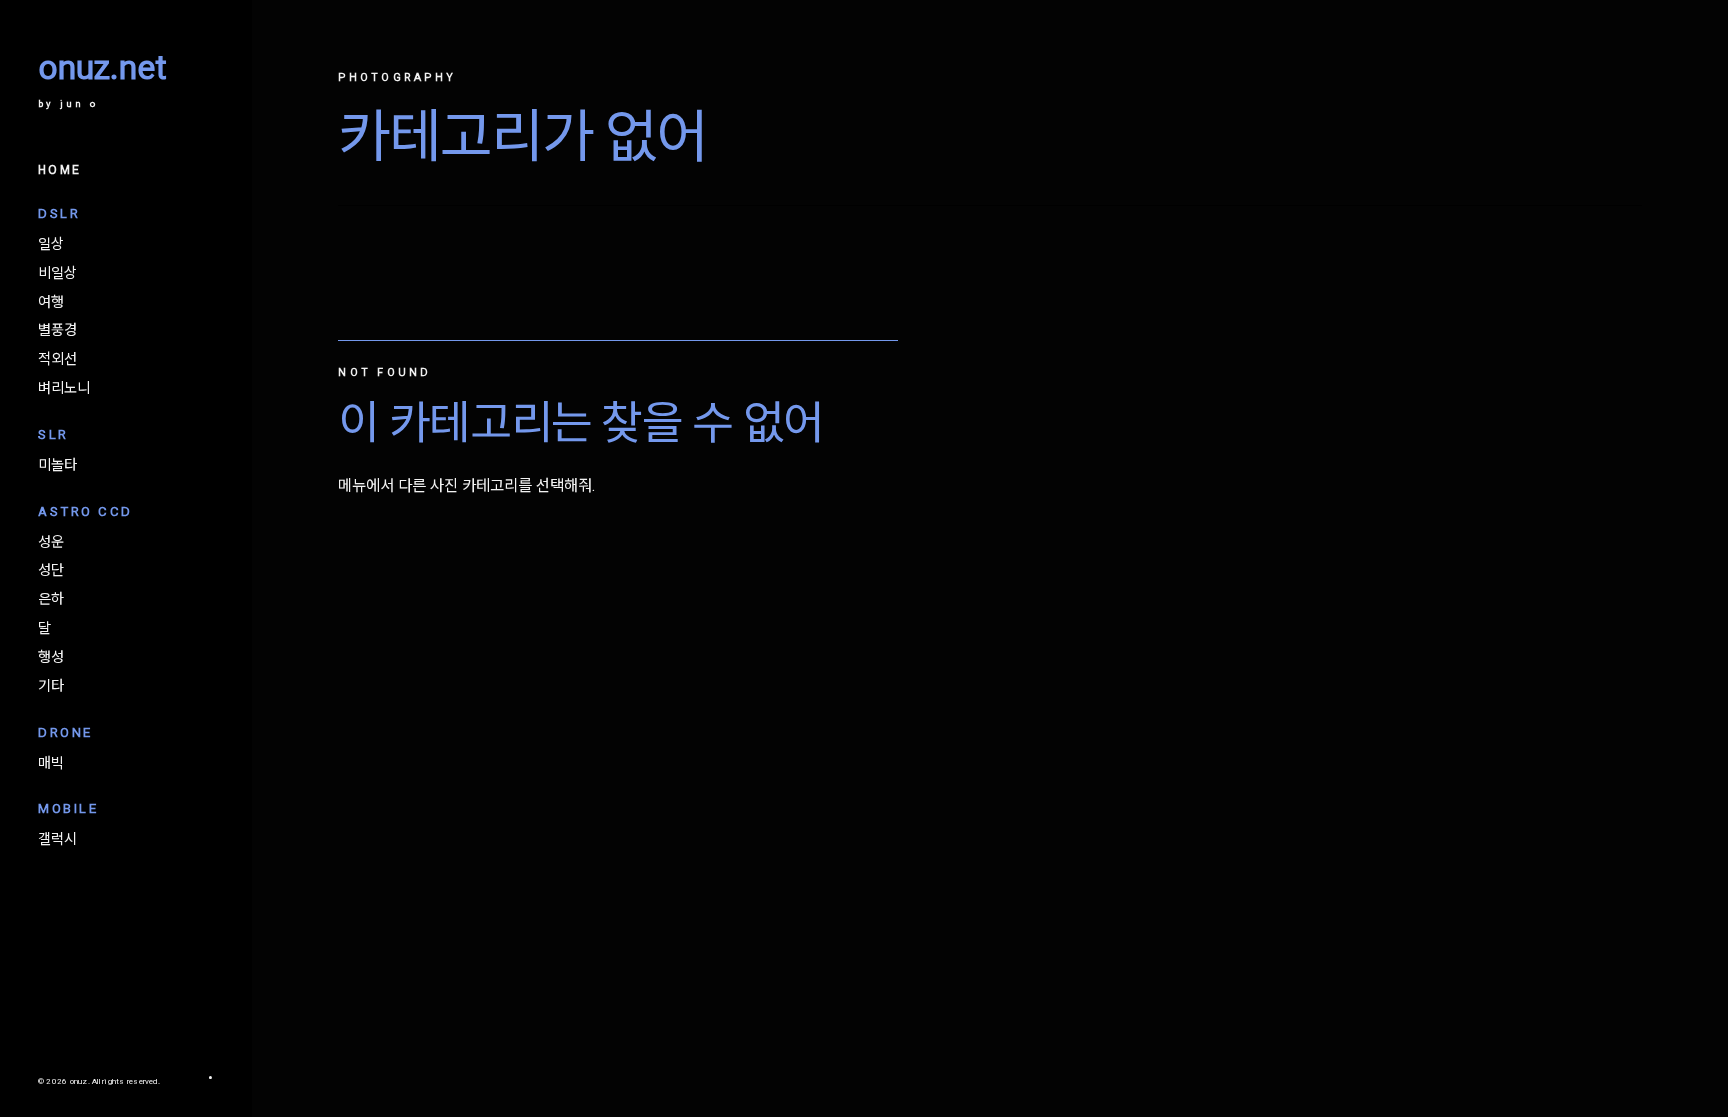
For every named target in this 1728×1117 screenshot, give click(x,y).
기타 (51, 687)
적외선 (57, 360)
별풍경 (57, 331)
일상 (51, 245)
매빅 (51, 764)
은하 (51, 600)
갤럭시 (57, 840)
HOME (59, 170)
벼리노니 (64, 389)
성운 (51, 543)
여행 (51, 303)
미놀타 (57, 466)
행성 (51, 658)
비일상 (57, 274)
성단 (51, 571)
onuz (79, 1081)
